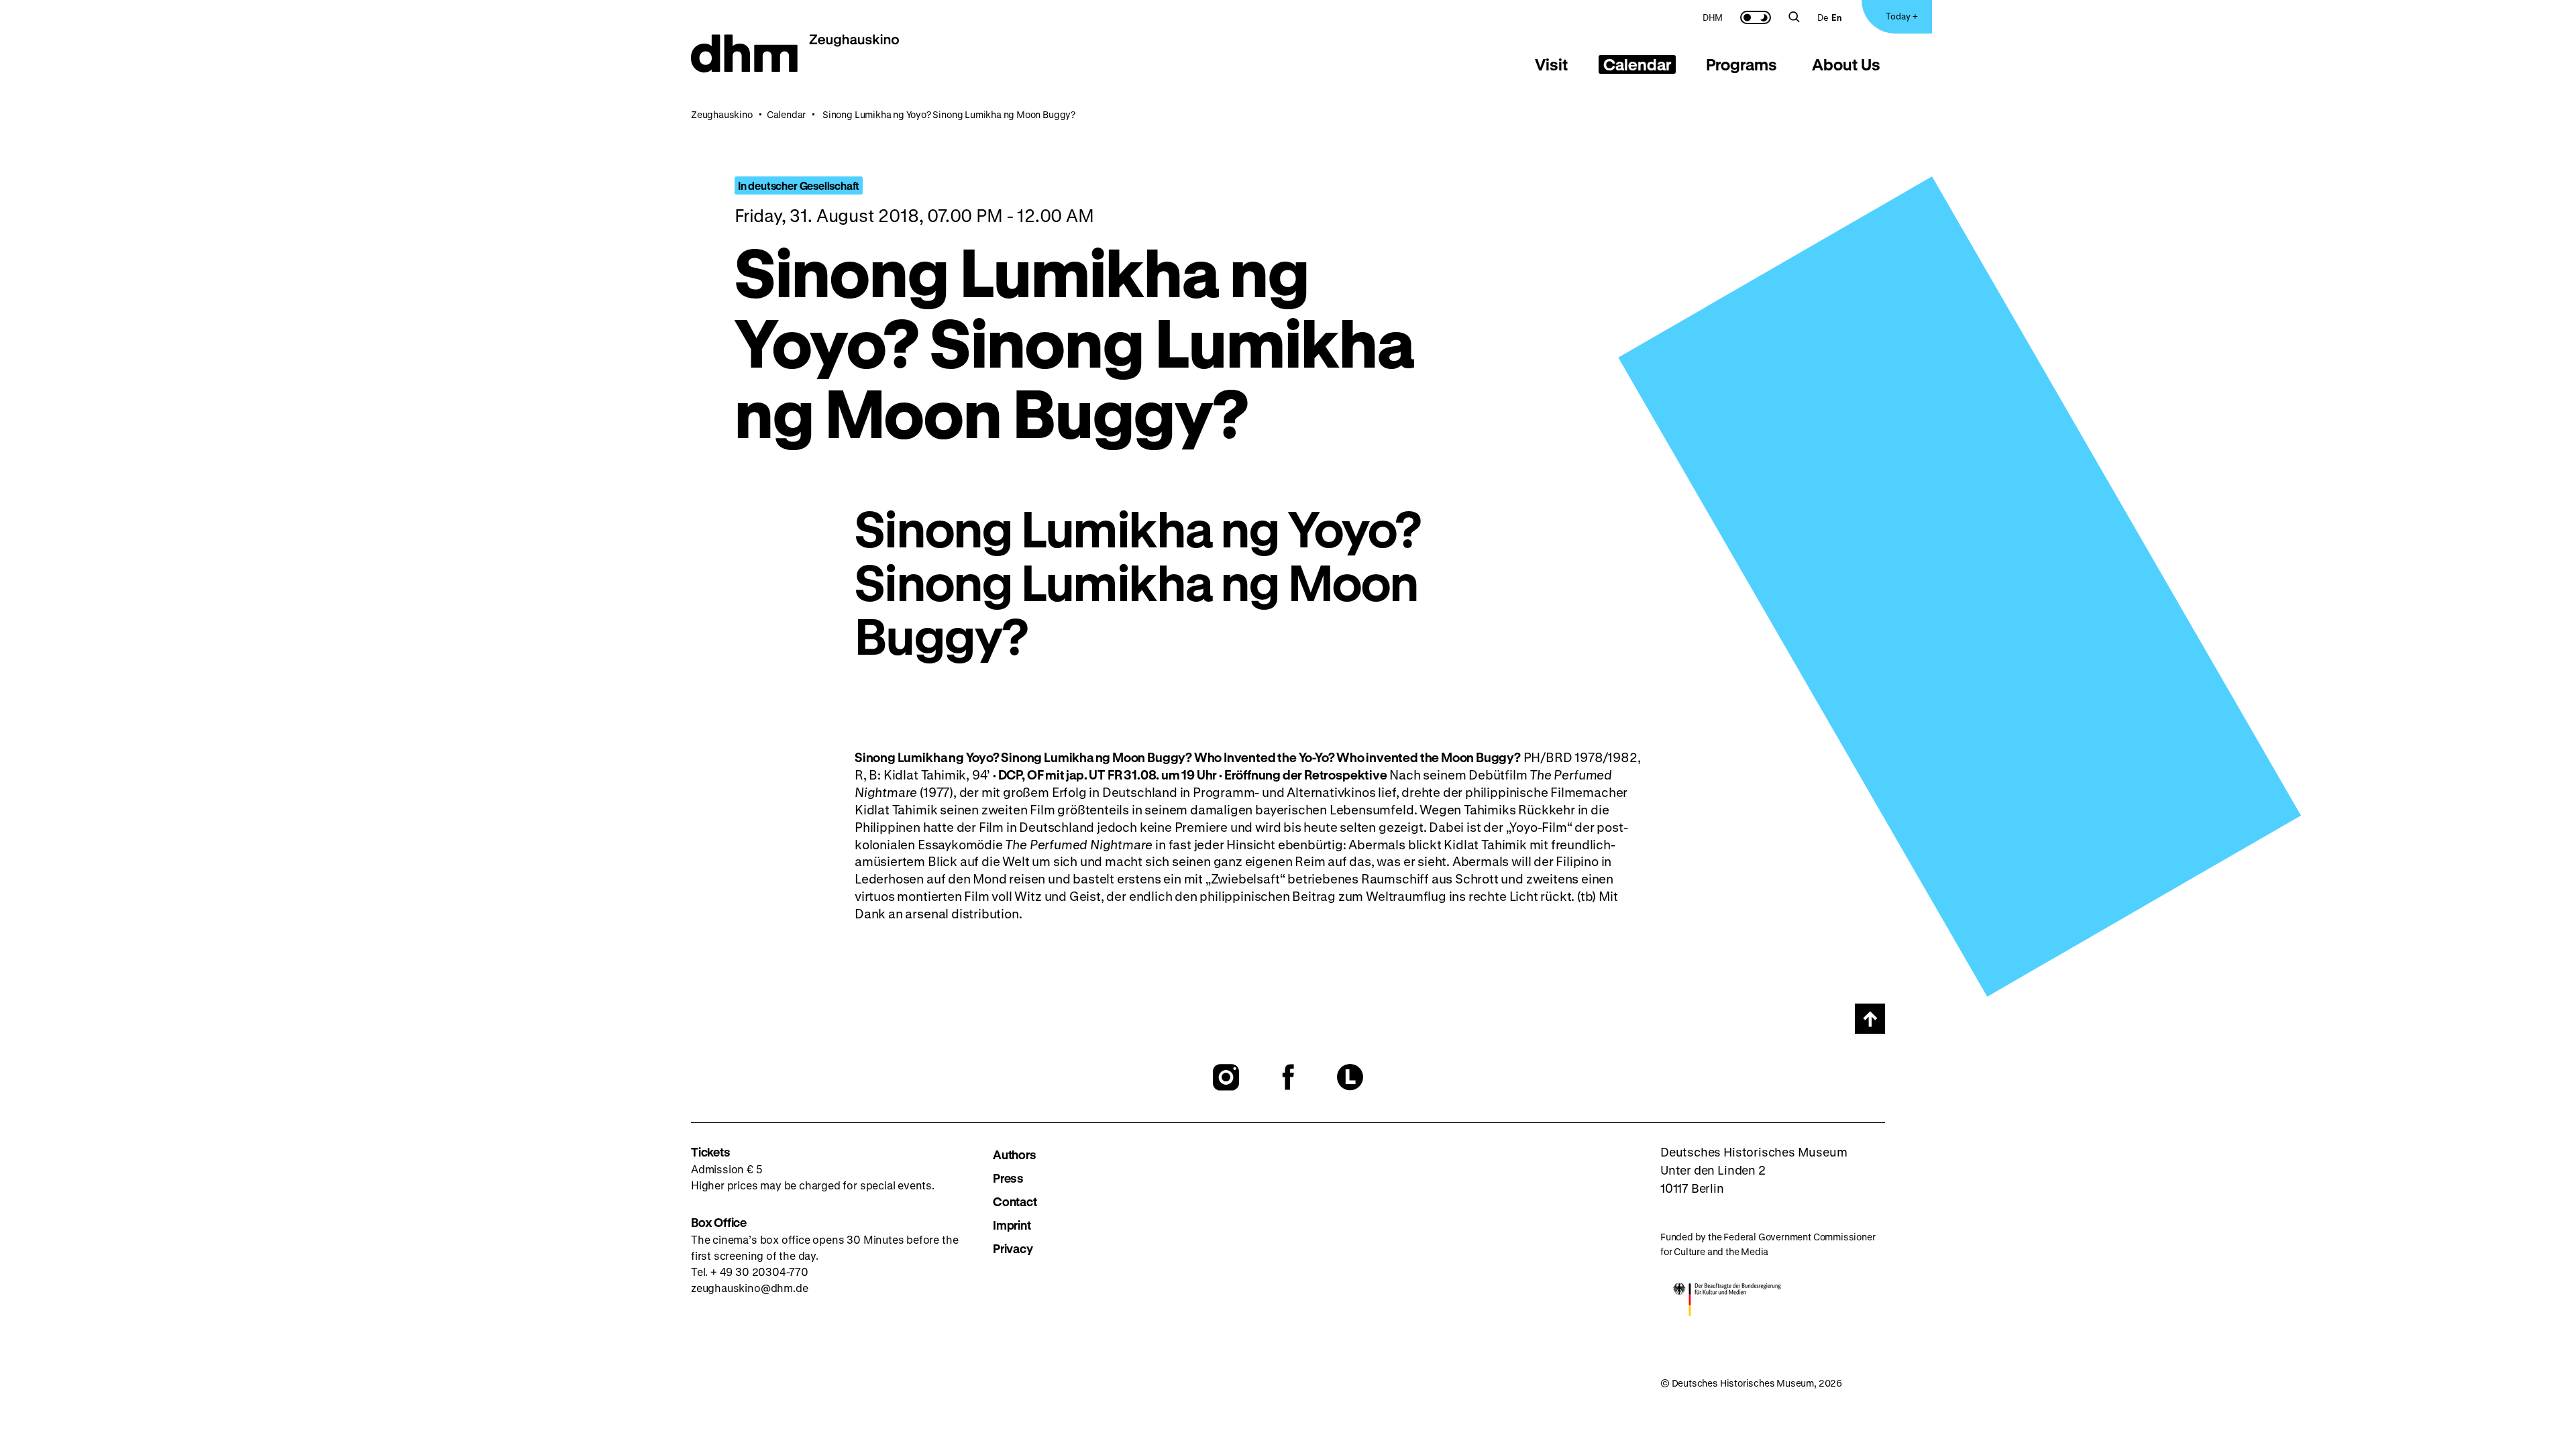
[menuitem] (1713, 17)
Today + (1902, 16)
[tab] (1552, 64)
